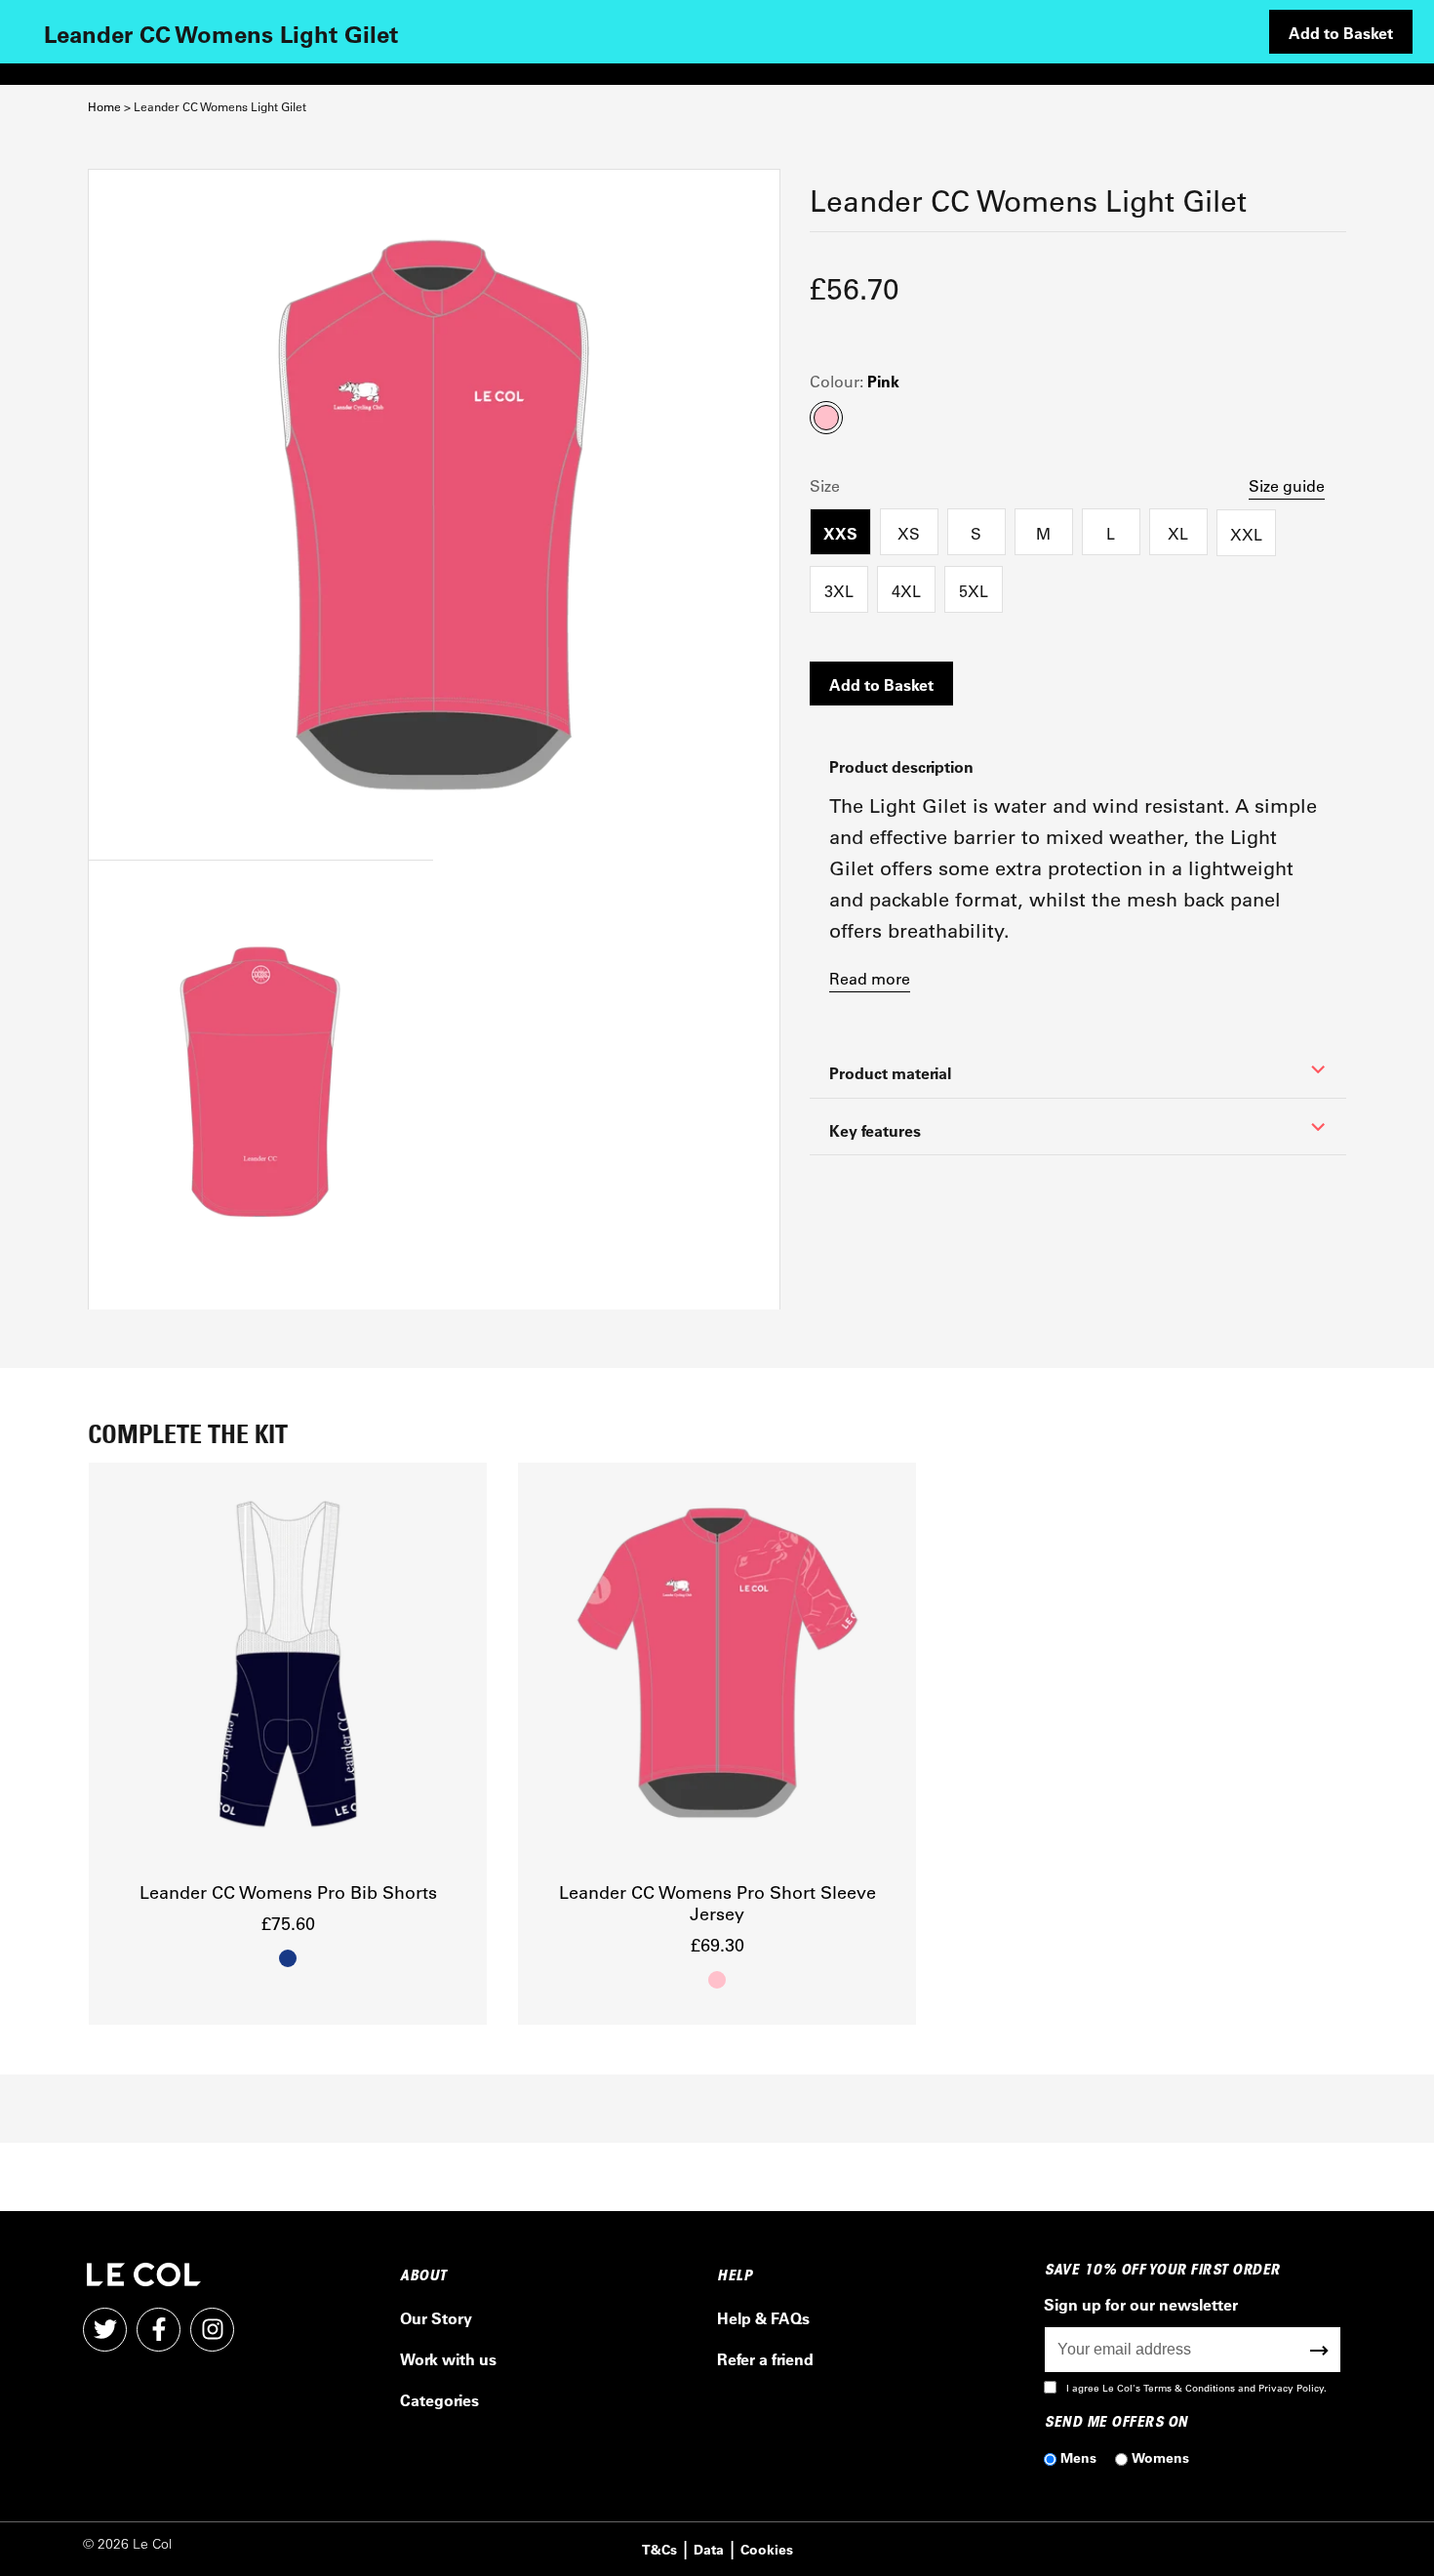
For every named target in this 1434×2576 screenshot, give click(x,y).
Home (104, 107)
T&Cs (659, 2549)
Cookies (767, 2549)
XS (909, 533)
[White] (434, 515)
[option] (288, 1744)
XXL (1246, 534)
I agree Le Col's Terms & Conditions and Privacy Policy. (1196, 2388)
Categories (439, 2400)
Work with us (448, 2359)
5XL (974, 591)
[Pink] (260, 1085)
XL (1178, 533)
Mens (1078, 2457)
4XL (906, 591)
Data (709, 2549)
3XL (839, 591)
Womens (1160, 2457)
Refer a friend (765, 2359)
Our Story (436, 2318)
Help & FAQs (763, 2318)
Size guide (1287, 485)
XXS (840, 533)
